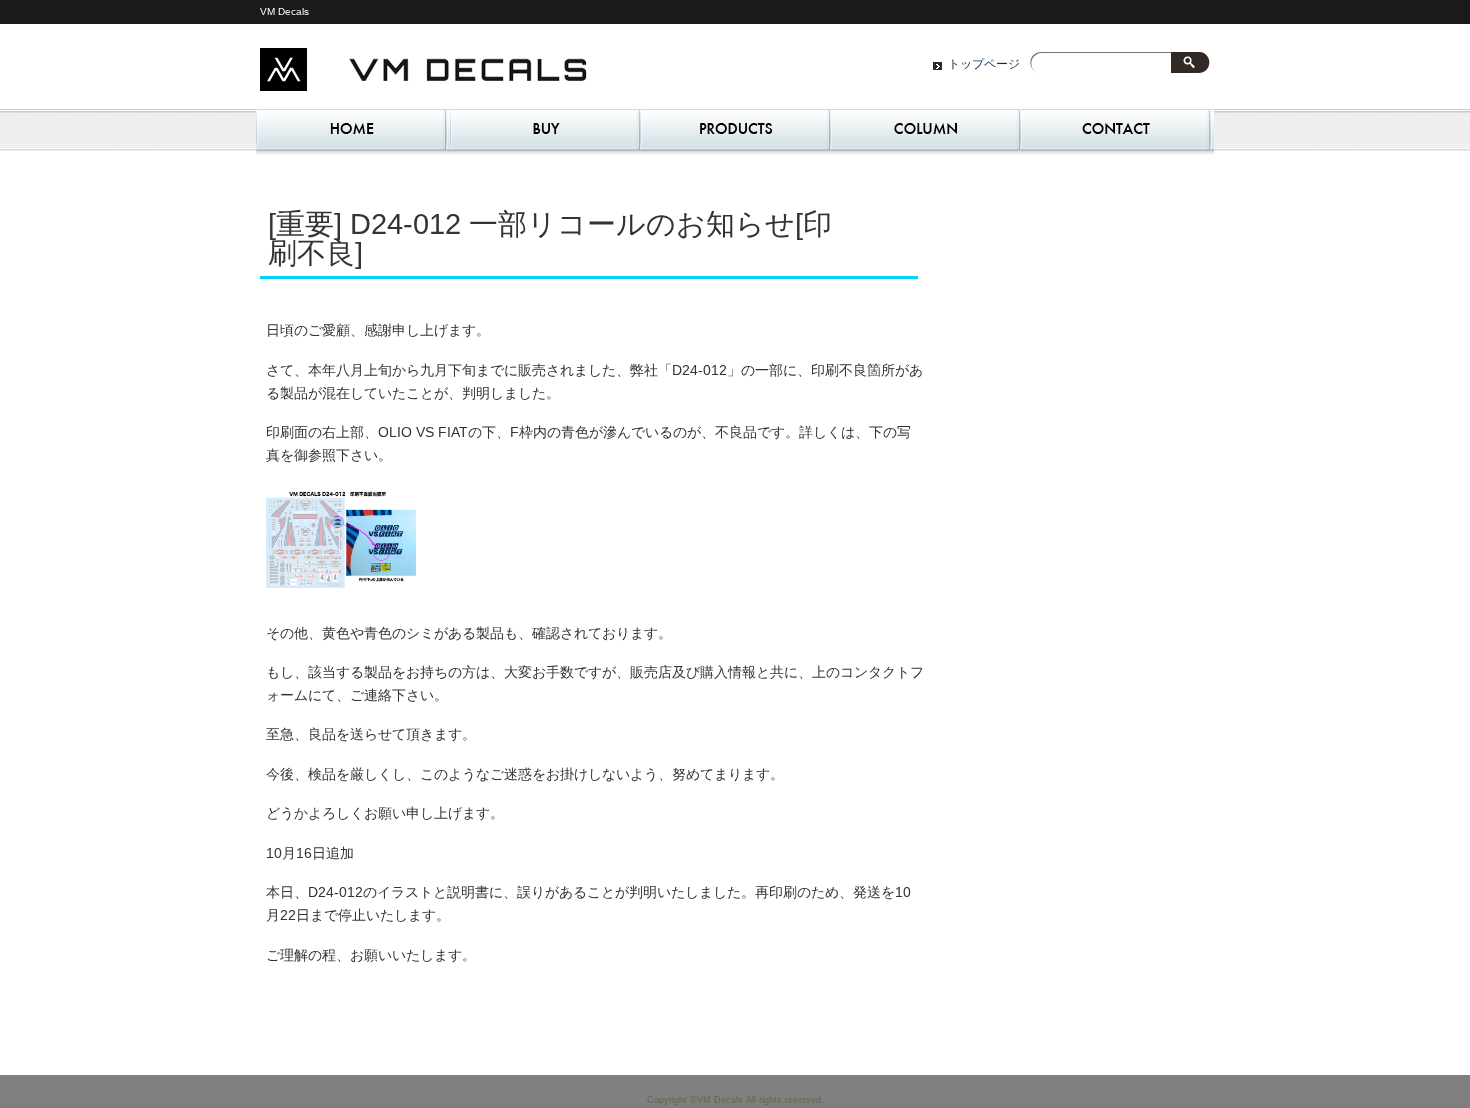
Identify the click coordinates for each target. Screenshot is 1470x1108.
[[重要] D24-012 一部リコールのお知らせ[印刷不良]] (341, 593)
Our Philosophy (735, 135)
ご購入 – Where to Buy (545, 135)
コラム (925, 135)
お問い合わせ (1115, 135)
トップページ (984, 64)
